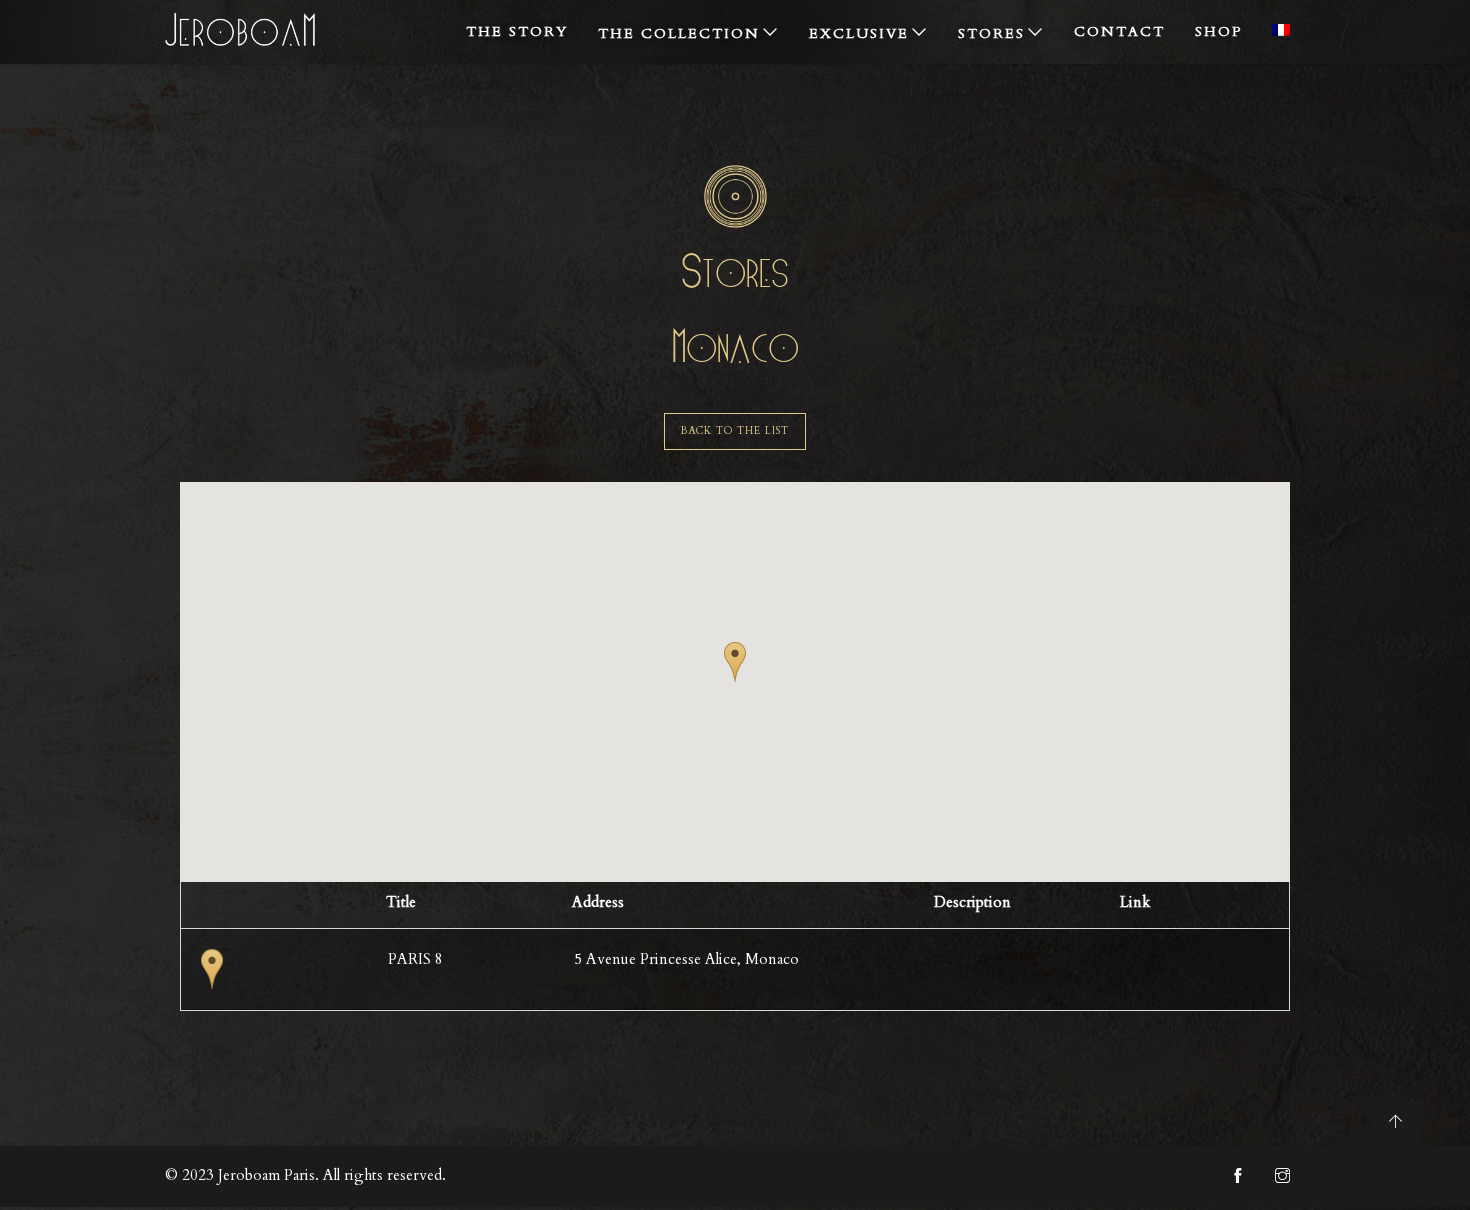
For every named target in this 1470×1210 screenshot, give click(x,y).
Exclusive (859, 33)
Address (598, 902)
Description (972, 902)
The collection (679, 33)
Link (1135, 902)
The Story (517, 31)
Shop (1218, 31)
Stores (991, 33)
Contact (1119, 31)
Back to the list (735, 431)
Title (401, 902)
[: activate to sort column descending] (274, 905)
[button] (735, 662)
